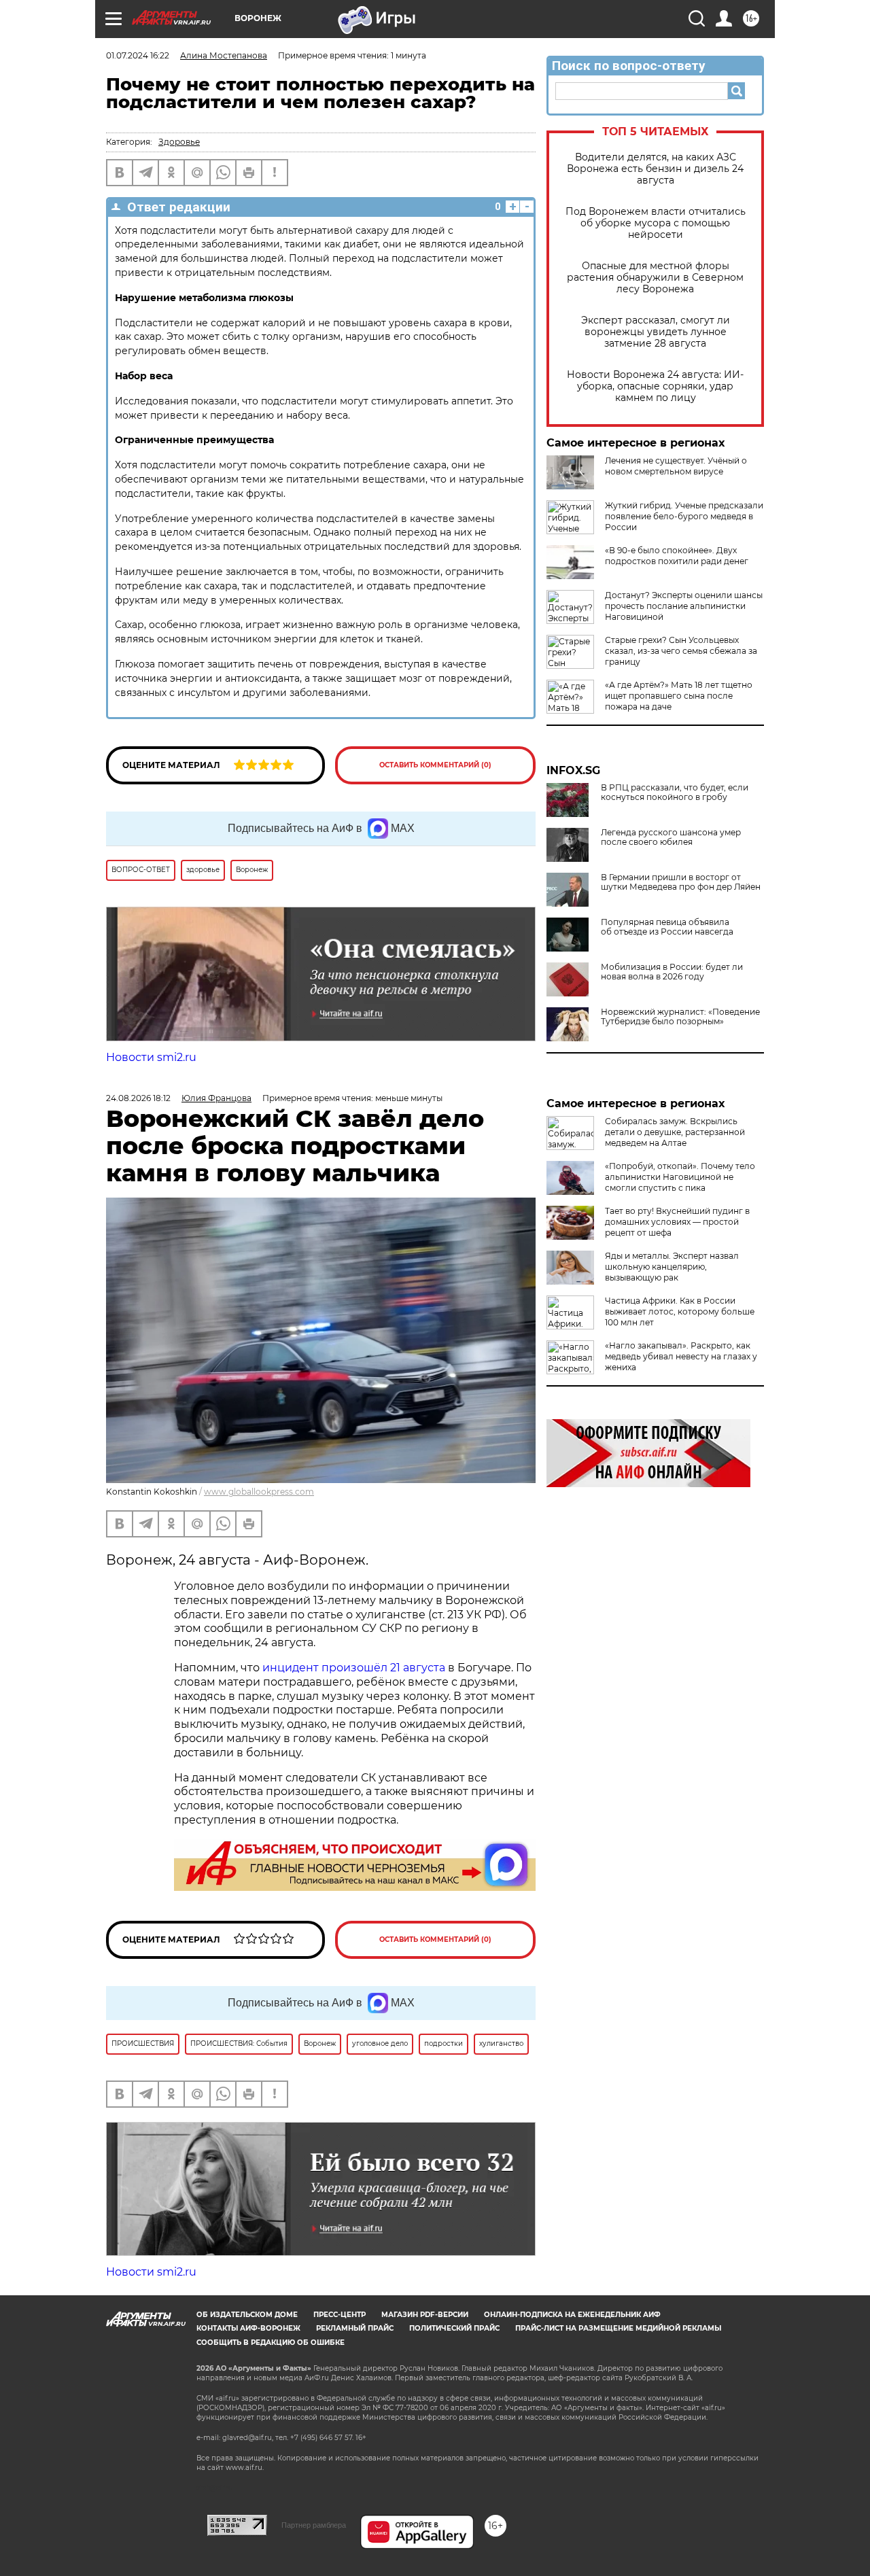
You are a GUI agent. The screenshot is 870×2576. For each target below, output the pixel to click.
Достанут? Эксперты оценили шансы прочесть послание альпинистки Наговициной (684, 606)
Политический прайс (454, 2328)
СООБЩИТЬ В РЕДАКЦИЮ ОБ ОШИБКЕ (271, 2343)
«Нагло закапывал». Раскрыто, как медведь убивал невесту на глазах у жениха (681, 1356)
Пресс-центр (340, 2315)
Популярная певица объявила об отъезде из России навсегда (667, 927)
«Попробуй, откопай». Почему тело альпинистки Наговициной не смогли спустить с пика (680, 1177)
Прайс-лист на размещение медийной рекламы (618, 2328)
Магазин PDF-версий (425, 2315)
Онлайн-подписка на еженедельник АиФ (572, 2315)
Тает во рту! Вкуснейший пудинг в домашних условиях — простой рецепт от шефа (677, 1222)
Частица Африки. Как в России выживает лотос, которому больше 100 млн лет (680, 1311)
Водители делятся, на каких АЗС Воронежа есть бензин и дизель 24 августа (655, 169)
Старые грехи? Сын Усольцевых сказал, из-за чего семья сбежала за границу (681, 651)
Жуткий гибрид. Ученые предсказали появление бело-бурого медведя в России (684, 516)
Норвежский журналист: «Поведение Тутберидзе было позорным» (680, 1017)
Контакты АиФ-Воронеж (248, 2328)
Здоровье (179, 142)
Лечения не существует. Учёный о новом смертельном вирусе (676, 466)
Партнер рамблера (314, 2525)
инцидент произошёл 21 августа (354, 1668)
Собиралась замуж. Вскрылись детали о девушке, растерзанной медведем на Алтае (675, 1132)
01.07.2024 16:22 (138, 55)
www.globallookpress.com (259, 1492)
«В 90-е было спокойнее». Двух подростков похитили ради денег (677, 556)
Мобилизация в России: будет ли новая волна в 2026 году (672, 972)
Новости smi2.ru (151, 1057)
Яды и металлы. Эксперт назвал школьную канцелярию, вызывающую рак (672, 1267)
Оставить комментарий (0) (435, 765)
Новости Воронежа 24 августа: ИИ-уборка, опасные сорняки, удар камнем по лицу (655, 386)
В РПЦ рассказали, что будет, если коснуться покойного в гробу (675, 793)
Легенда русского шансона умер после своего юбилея (671, 837)
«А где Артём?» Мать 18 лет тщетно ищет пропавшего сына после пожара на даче (679, 696)
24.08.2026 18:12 (138, 1098)
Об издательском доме (247, 2315)
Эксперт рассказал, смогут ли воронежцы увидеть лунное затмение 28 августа (656, 332)
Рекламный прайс (355, 2328)
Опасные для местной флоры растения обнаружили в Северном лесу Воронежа (655, 278)
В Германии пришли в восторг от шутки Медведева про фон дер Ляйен (681, 882)
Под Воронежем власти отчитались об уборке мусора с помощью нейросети (656, 223)
